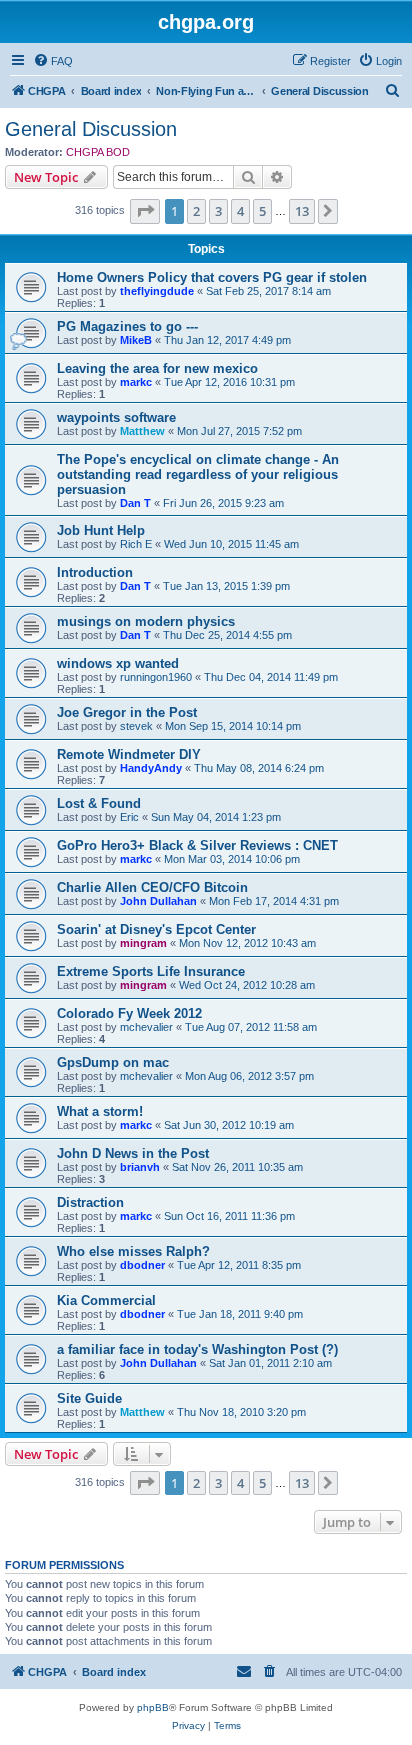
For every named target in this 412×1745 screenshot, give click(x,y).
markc (136, 382)
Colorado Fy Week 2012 (129, 1013)
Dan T (135, 503)
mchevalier (146, 1027)
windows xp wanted (118, 663)
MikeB (136, 340)
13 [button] (302, 211)
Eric (129, 817)
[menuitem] (53, 61)
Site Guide (89, 1398)
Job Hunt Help (101, 530)
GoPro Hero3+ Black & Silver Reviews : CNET (197, 845)
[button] (145, 211)
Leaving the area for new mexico (157, 368)
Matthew (142, 431)
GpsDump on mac (113, 1062)
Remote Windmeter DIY (129, 754)
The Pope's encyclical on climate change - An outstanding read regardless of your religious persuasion (198, 474)
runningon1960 (156, 677)
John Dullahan (158, 901)
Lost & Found (99, 803)
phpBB (153, 1707)
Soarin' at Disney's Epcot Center (156, 929)
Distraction (90, 1202)
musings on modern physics (146, 621)
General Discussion (91, 129)
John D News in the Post (133, 1153)
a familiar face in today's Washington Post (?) (197, 1349)
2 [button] (196, 211)
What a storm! (100, 1111)
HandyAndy (151, 768)
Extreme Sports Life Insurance (151, 971)
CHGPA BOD (98, 152)
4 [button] (240, 211)
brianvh (140, 1167)
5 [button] (262, 211)
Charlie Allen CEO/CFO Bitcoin (152, 887)
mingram (143, 943)
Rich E (136, 544)
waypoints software (116, 417)
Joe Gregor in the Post (127, 712)
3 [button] (218, 211)
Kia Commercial (106, 1300)
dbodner (142, 1265)
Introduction (95, 572)
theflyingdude (157, 291)
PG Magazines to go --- (127, 326)
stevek (136, 726)
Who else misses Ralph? (133, 1251)
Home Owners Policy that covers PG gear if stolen (212, 277)
